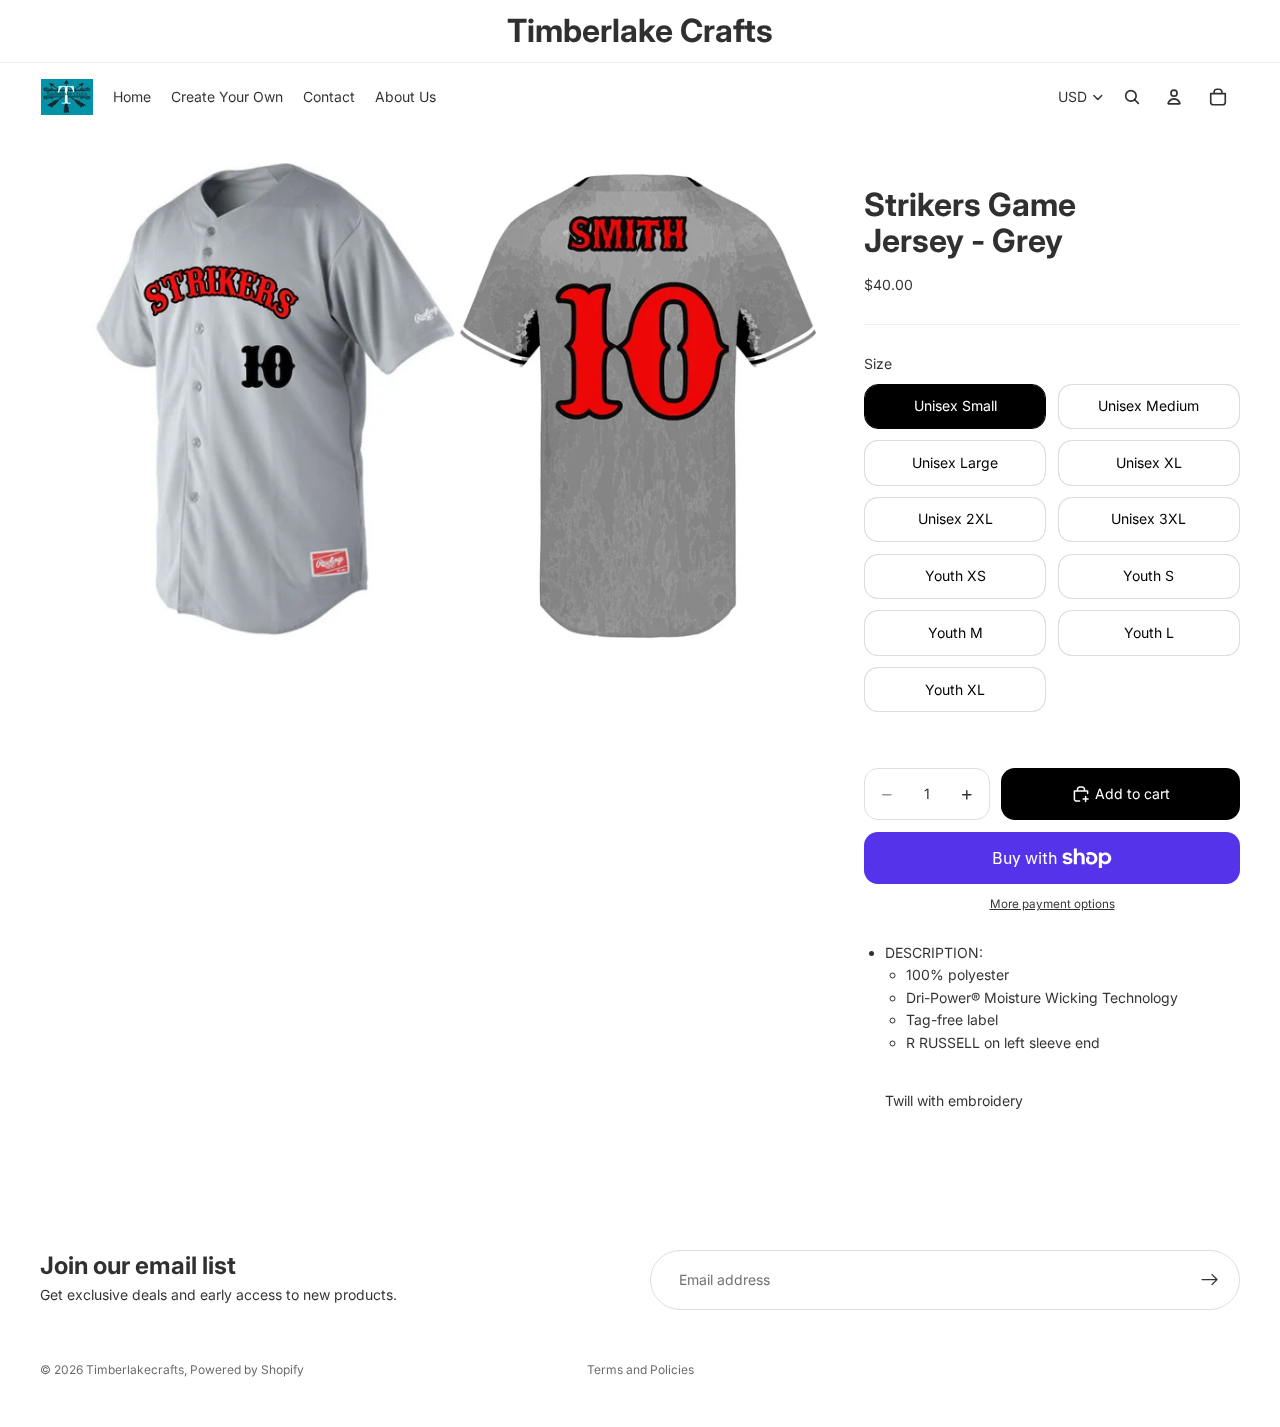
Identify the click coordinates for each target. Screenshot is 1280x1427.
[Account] (1174, 97)
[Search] (1132, 97)
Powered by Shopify (247, 1369)
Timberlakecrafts (135, 1369)
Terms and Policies (640, 1369)
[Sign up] (1210, 1280)
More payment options (1052, 904)
